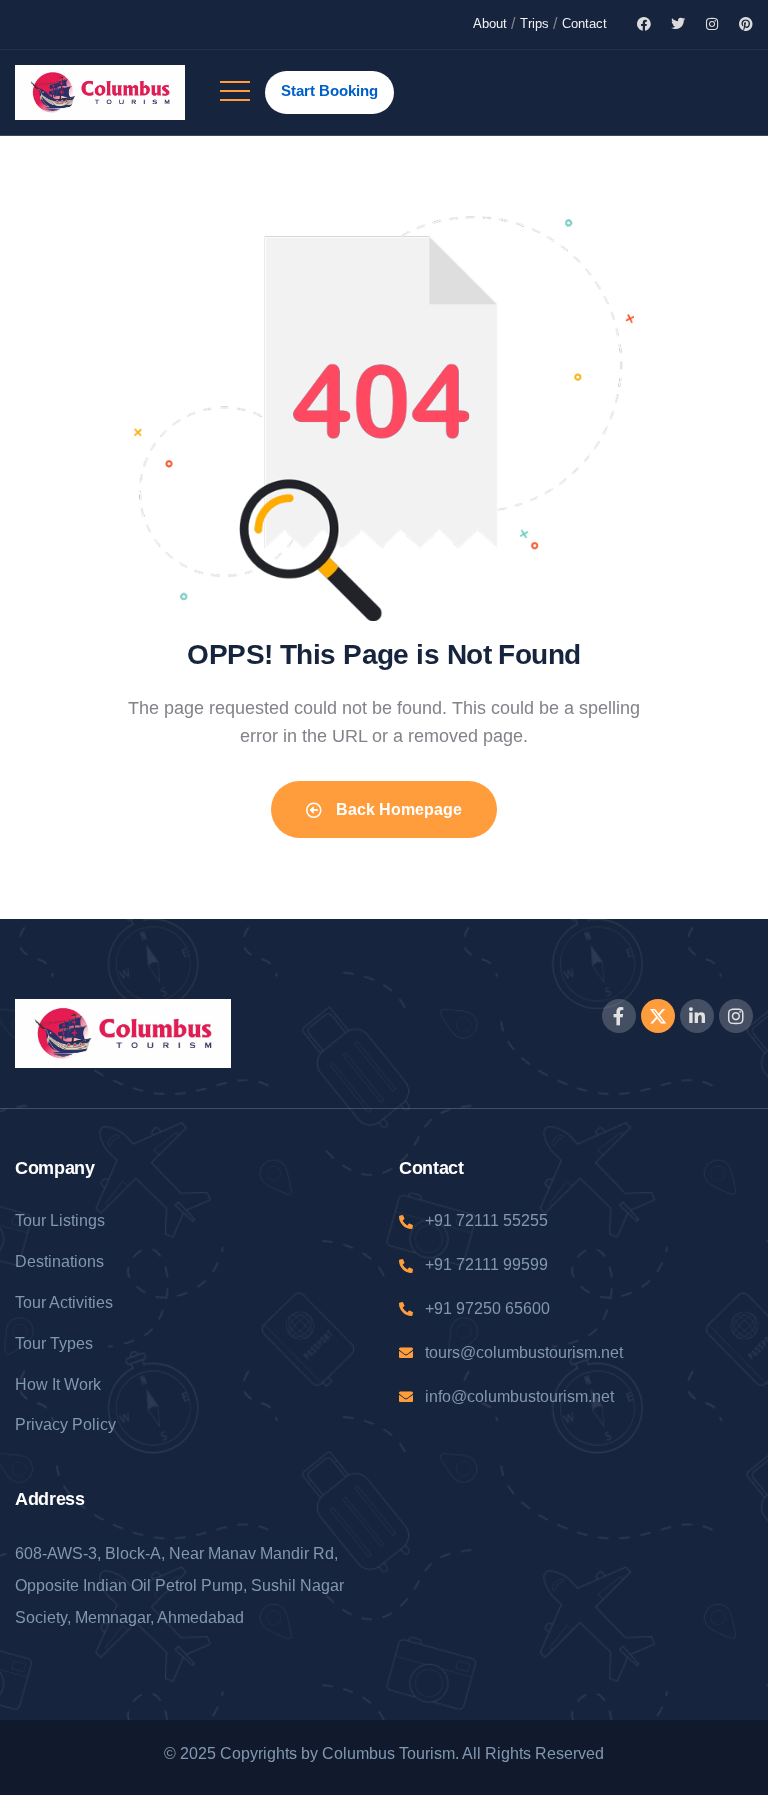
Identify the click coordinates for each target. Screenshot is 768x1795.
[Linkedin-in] (697, 1016)
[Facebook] (644, 24)
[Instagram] (712, 24)
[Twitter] (678, 24)
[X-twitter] (658, 1016)
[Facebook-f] (619, 1016)
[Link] (235, 101)
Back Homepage (397, 809)
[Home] (100, 92)
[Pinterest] (746, 24)
